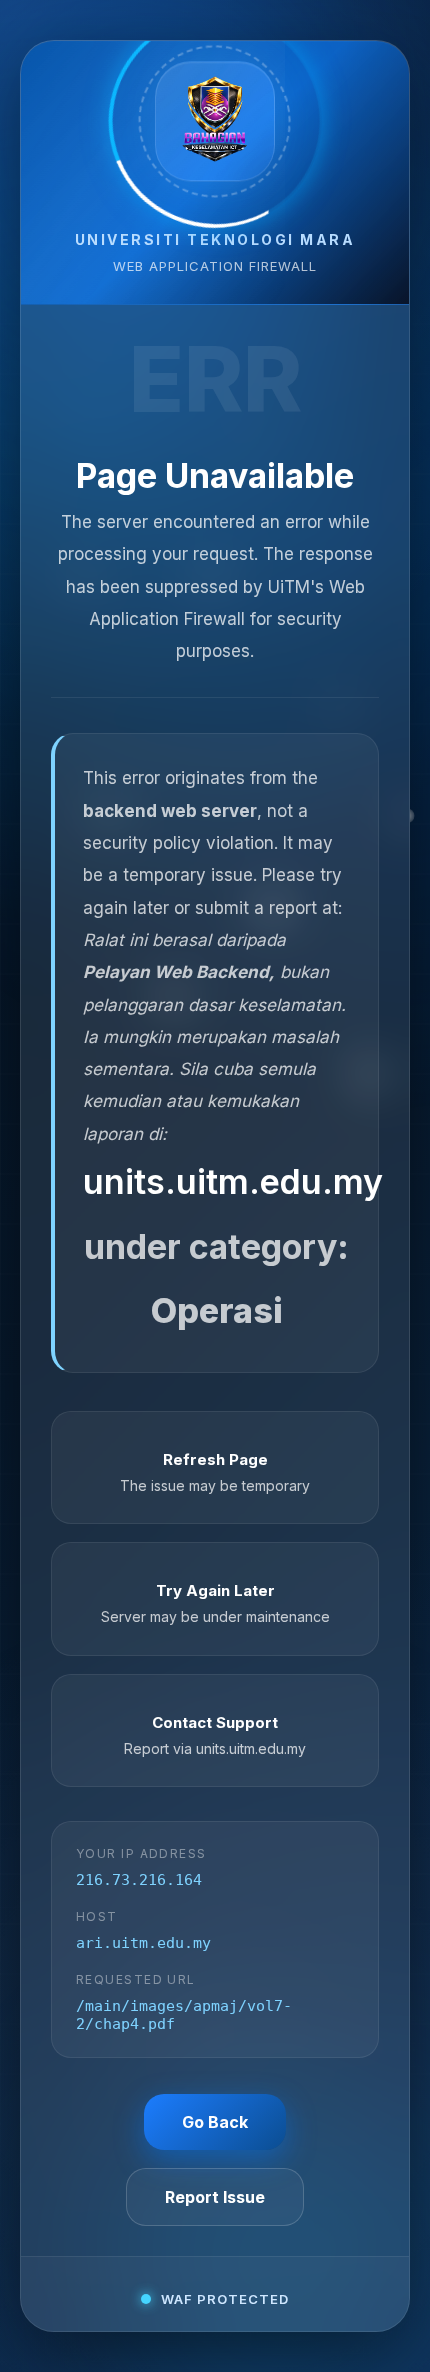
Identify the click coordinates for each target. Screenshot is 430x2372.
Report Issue (215, 2197)
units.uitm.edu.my (233, 1181)
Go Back (215, 2122)
